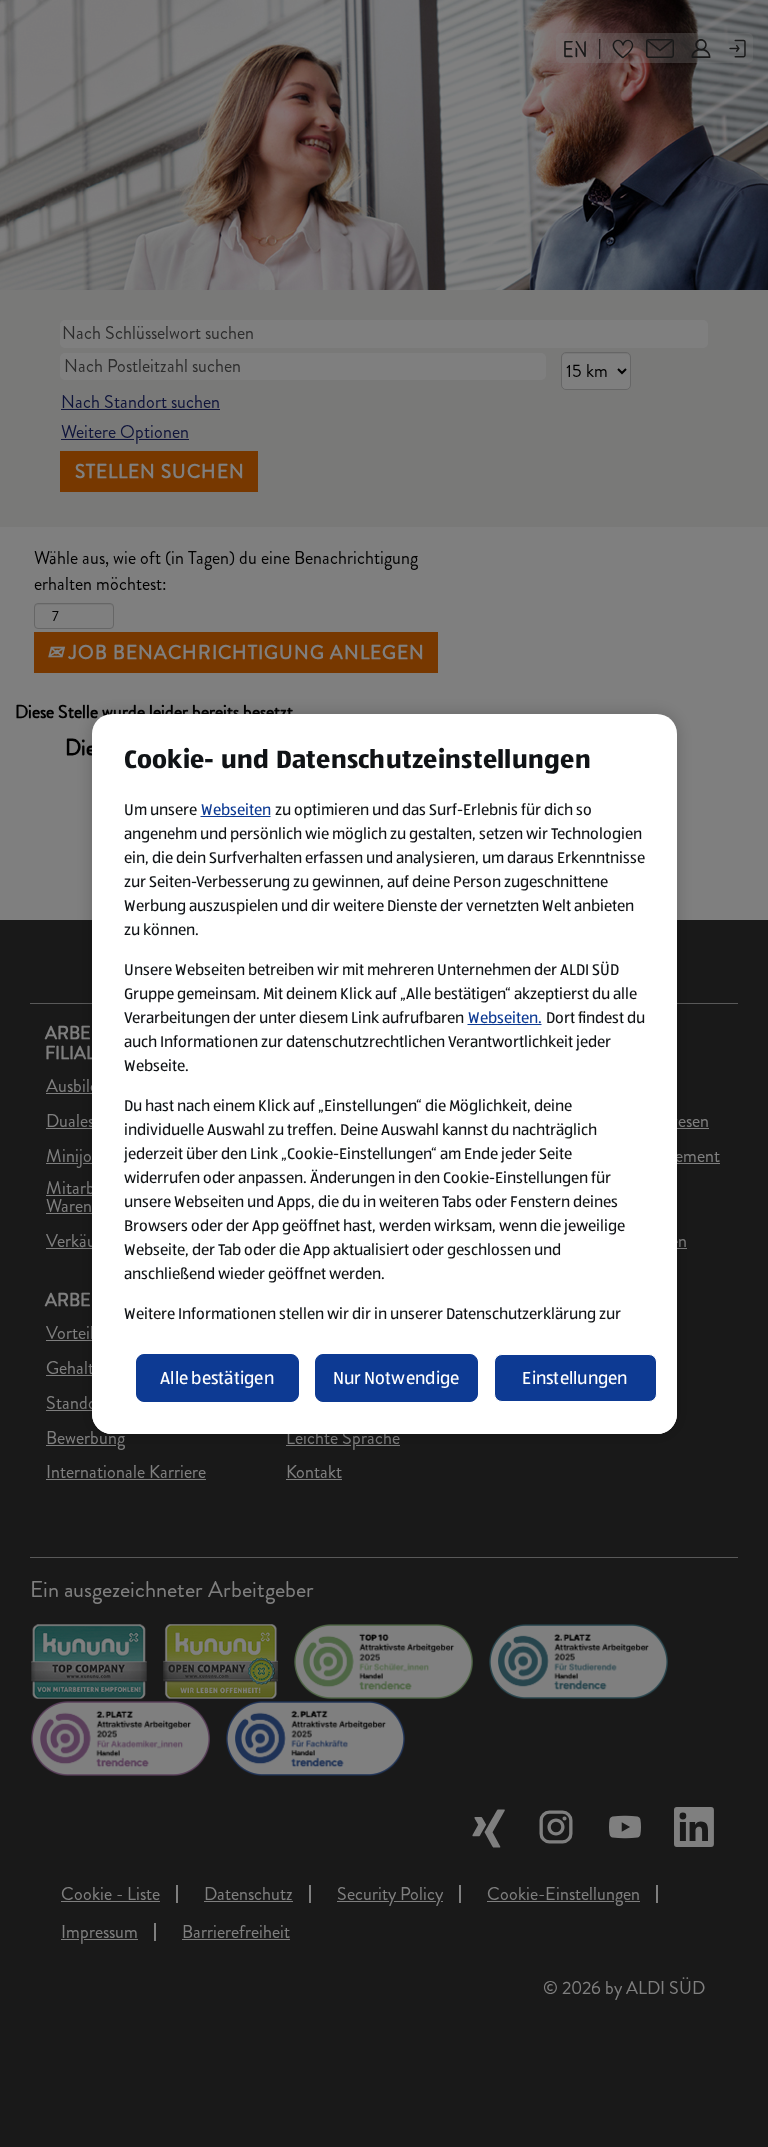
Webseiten (236, 809)
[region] (384, 1074)
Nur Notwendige (396, 1378)
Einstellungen (575, 1378)
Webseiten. (505, 1017)
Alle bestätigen (217, 1378)
